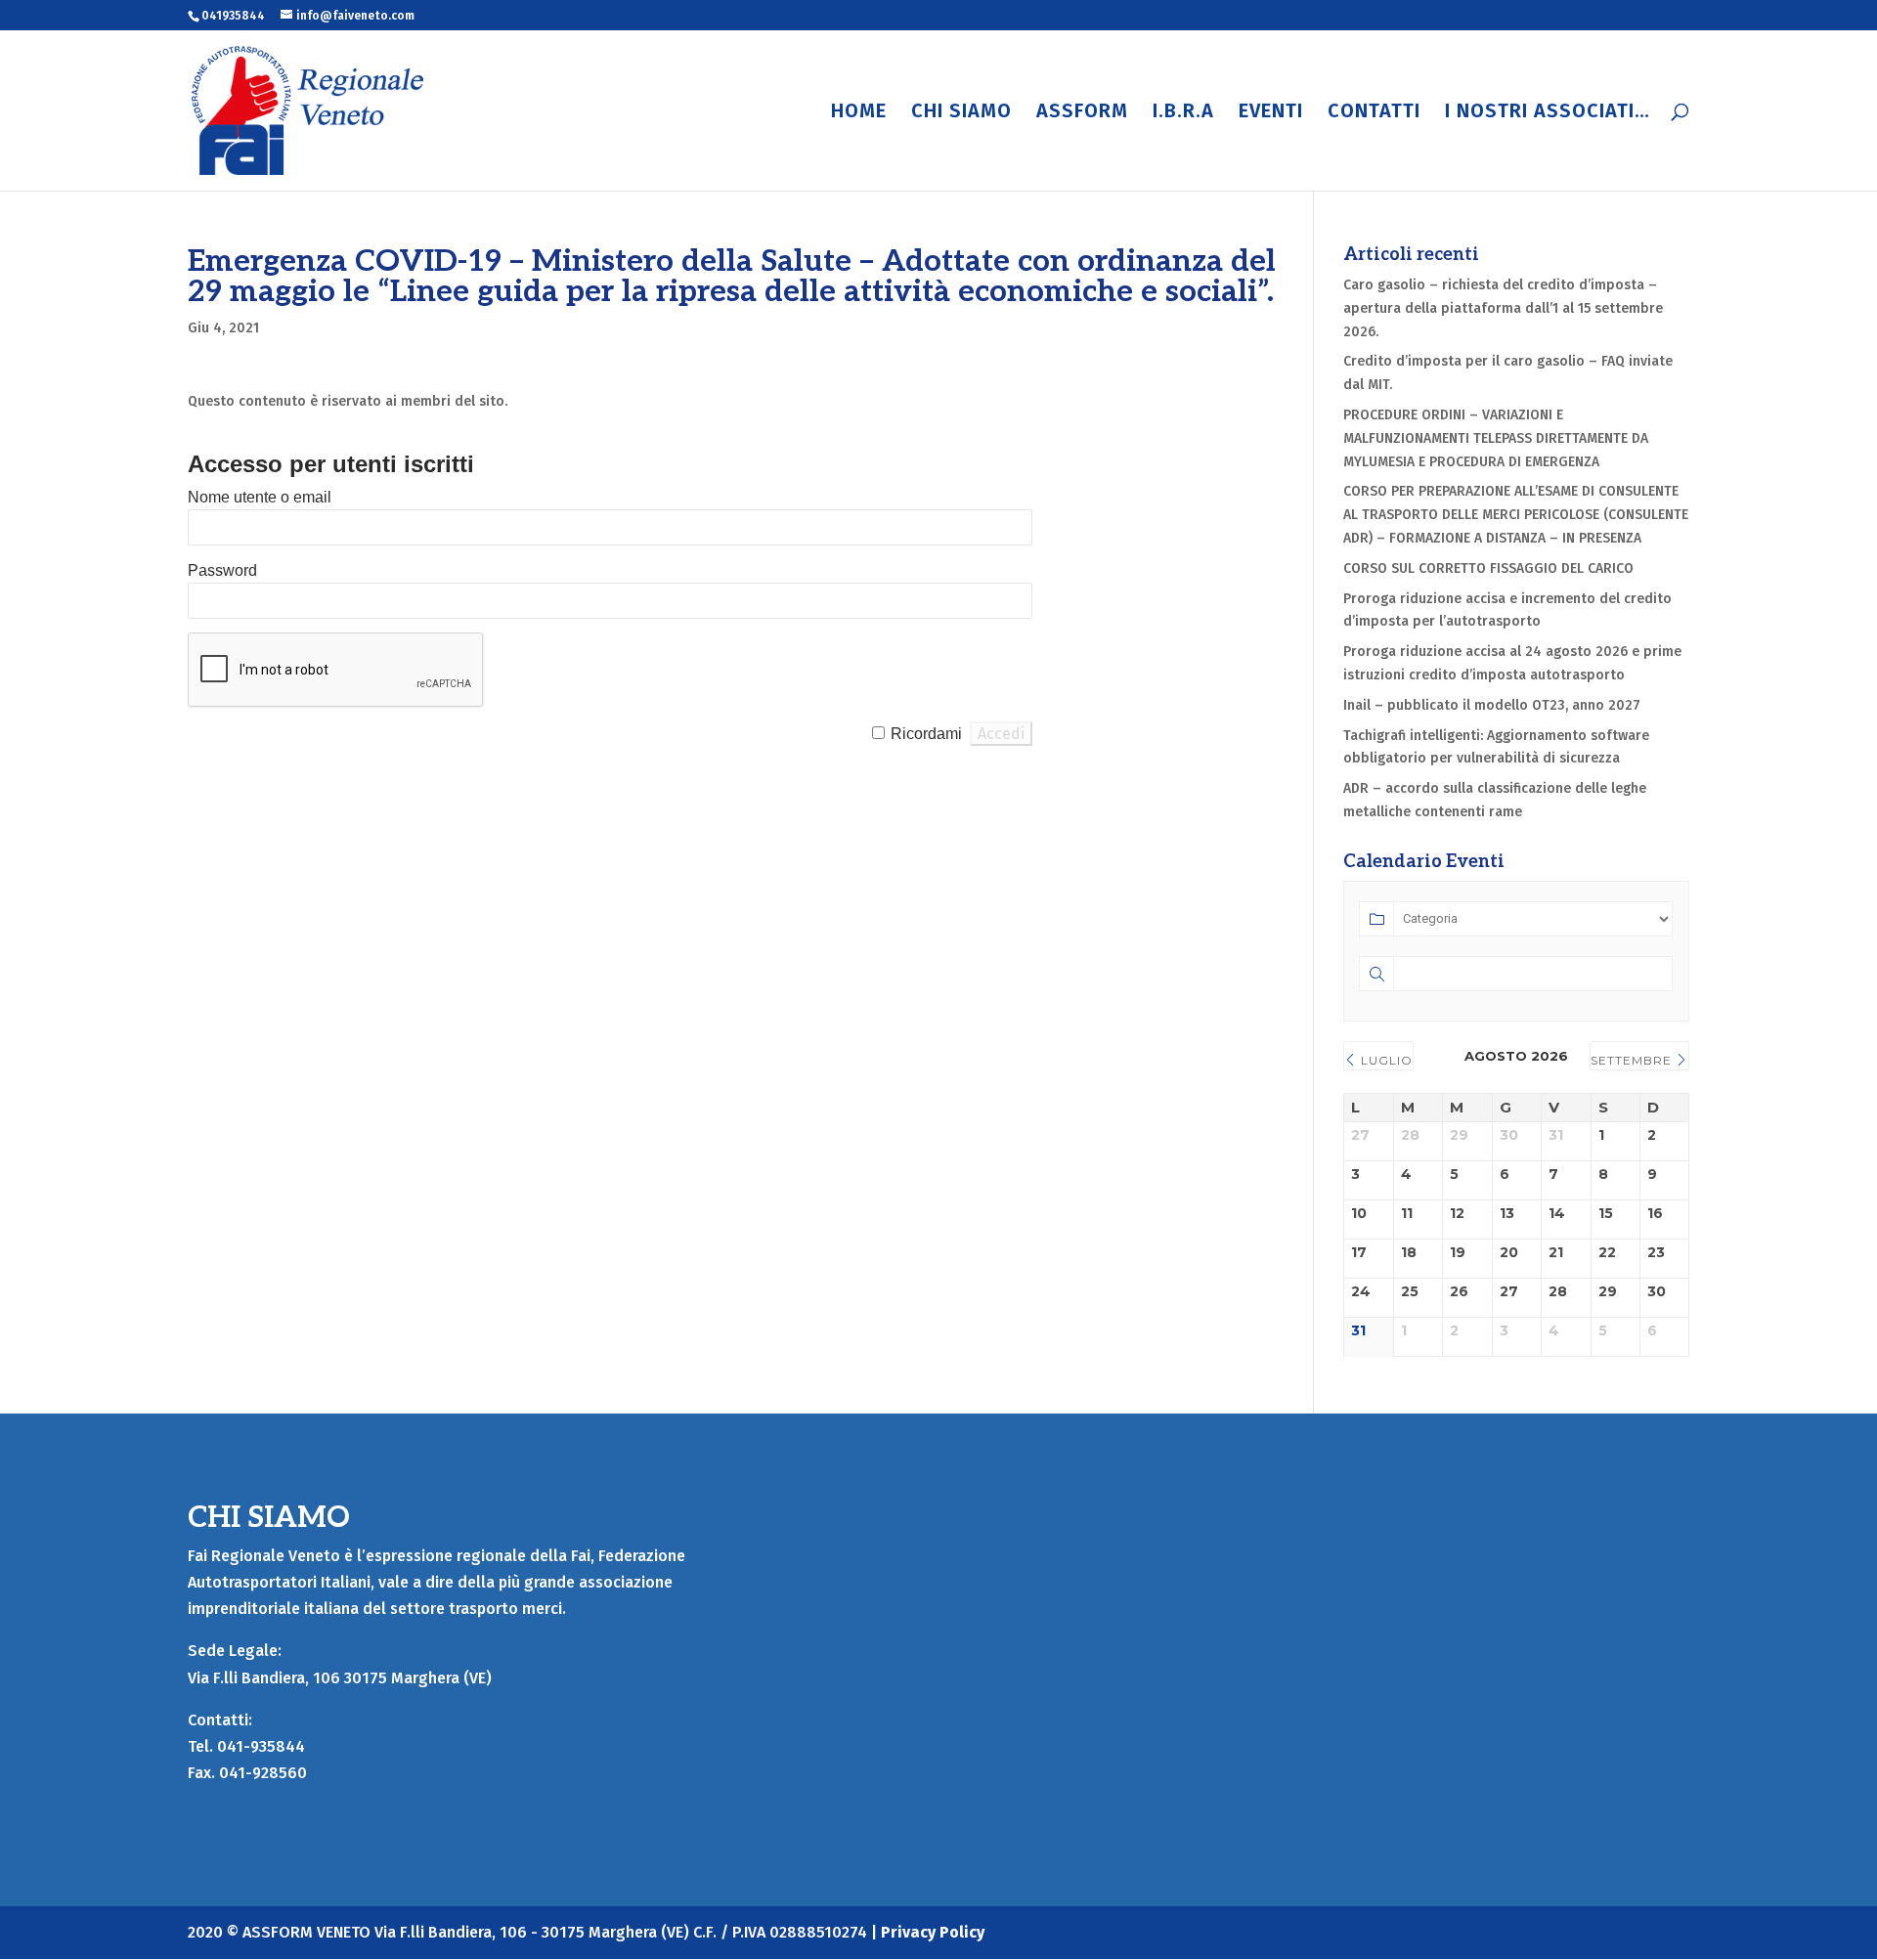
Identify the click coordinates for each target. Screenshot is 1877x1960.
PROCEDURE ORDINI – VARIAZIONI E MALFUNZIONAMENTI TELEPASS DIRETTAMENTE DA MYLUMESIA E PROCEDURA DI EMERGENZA (1496, 438)
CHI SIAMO (961, 113)
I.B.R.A (1183, 113)
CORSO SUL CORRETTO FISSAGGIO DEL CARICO (1488, 568)
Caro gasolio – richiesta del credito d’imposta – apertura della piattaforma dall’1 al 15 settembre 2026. (1503, 308)
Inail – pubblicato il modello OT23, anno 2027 (1492, 705)
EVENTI (1271, 113)
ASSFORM (1082, 113)
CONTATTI (1374, 113)
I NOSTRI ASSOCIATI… (1548, 113)
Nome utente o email (260, 497)
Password (222, 570)
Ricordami (926, 734)
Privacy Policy (933, 1932)
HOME (859, 113)
